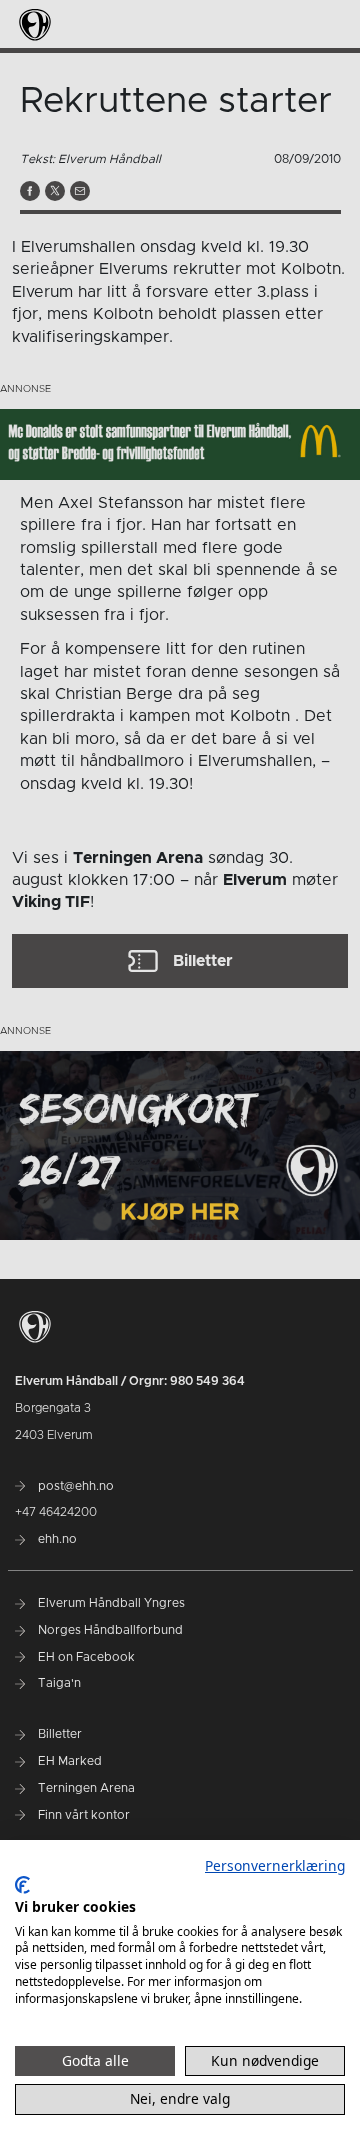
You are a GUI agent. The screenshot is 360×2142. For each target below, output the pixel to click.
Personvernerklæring (275, 1865)
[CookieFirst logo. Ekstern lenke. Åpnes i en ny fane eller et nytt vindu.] (22, 1885)
